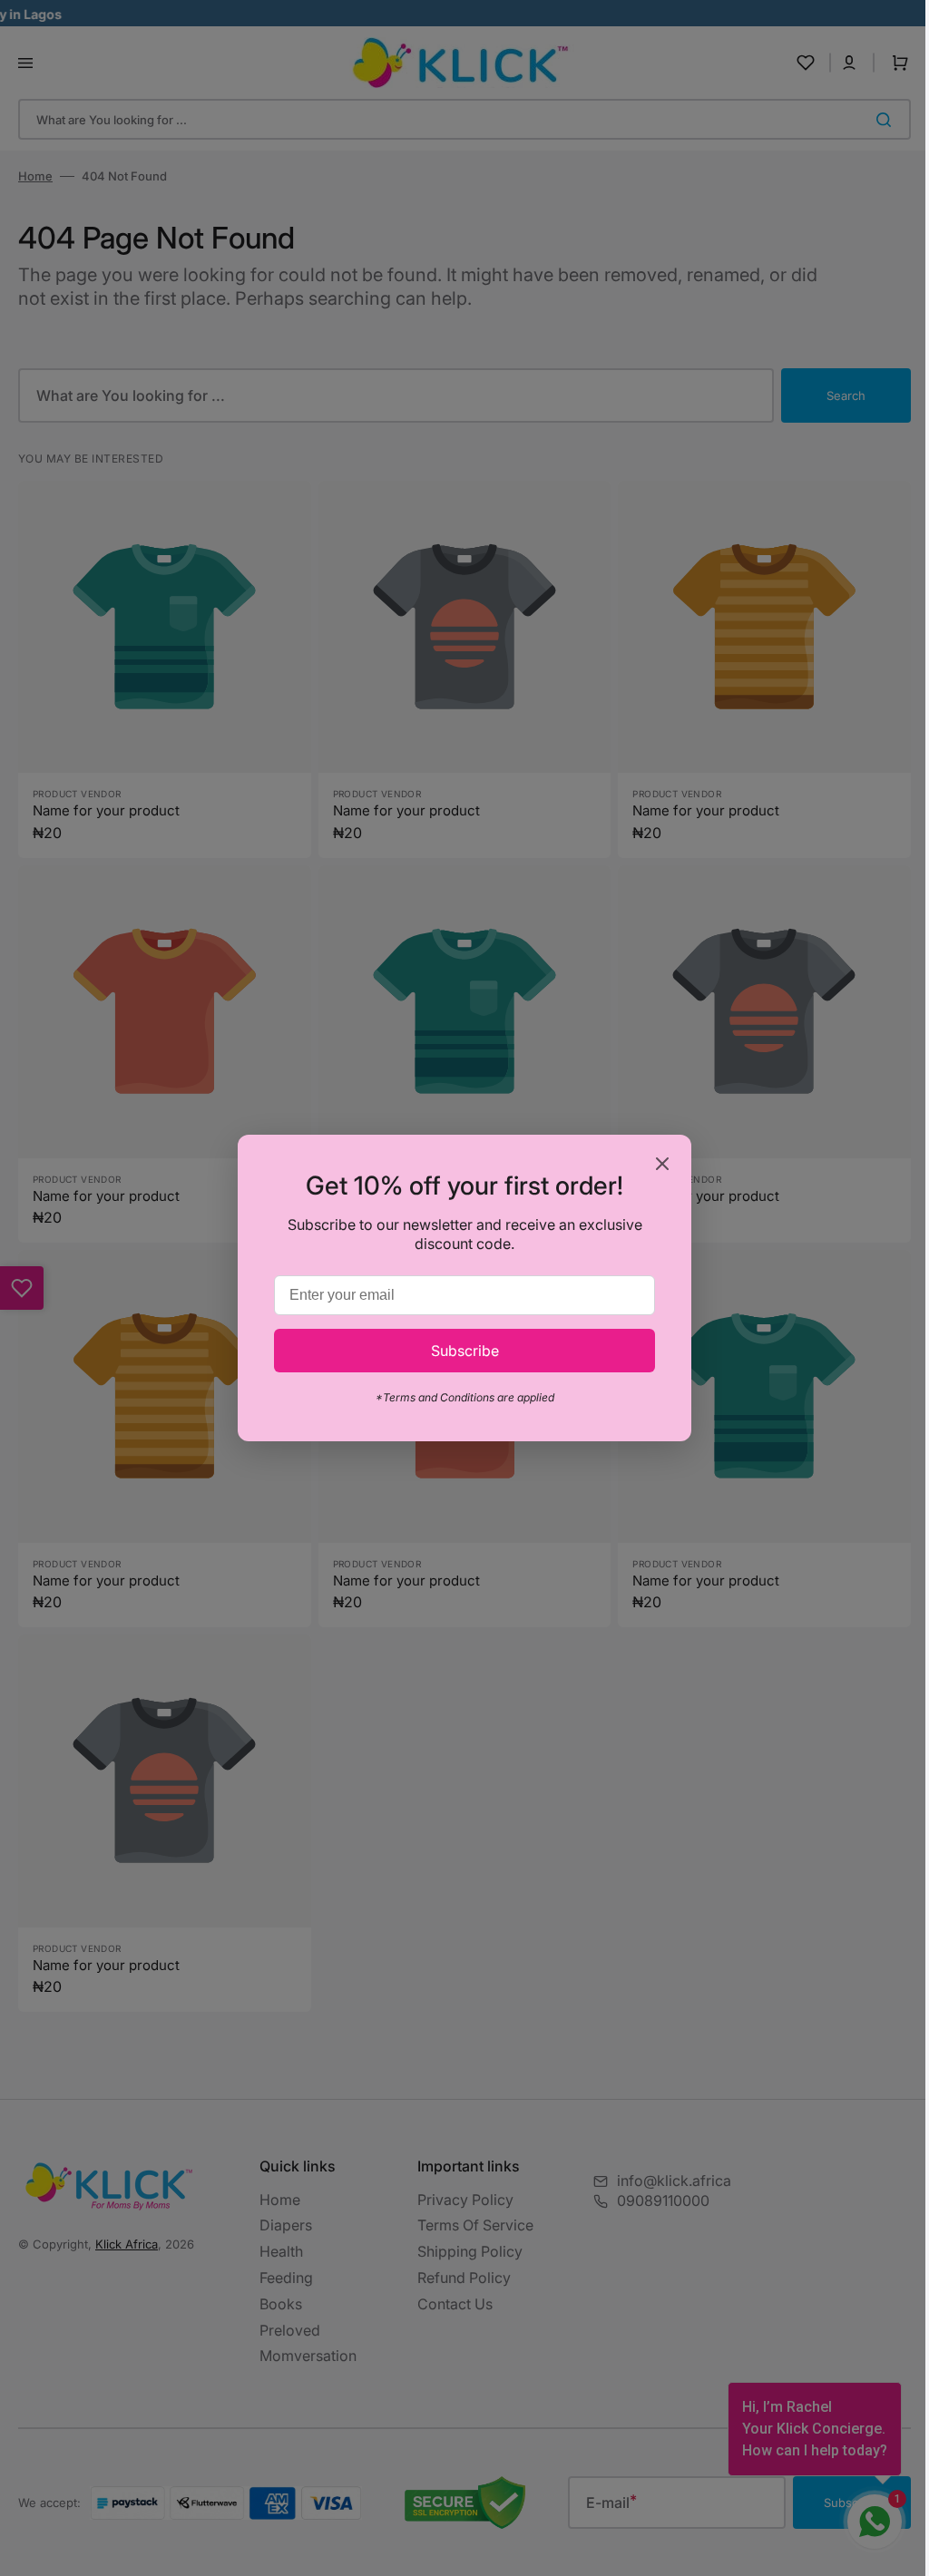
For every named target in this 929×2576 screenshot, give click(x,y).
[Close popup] (656, 1165)
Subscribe (458, 1351)
